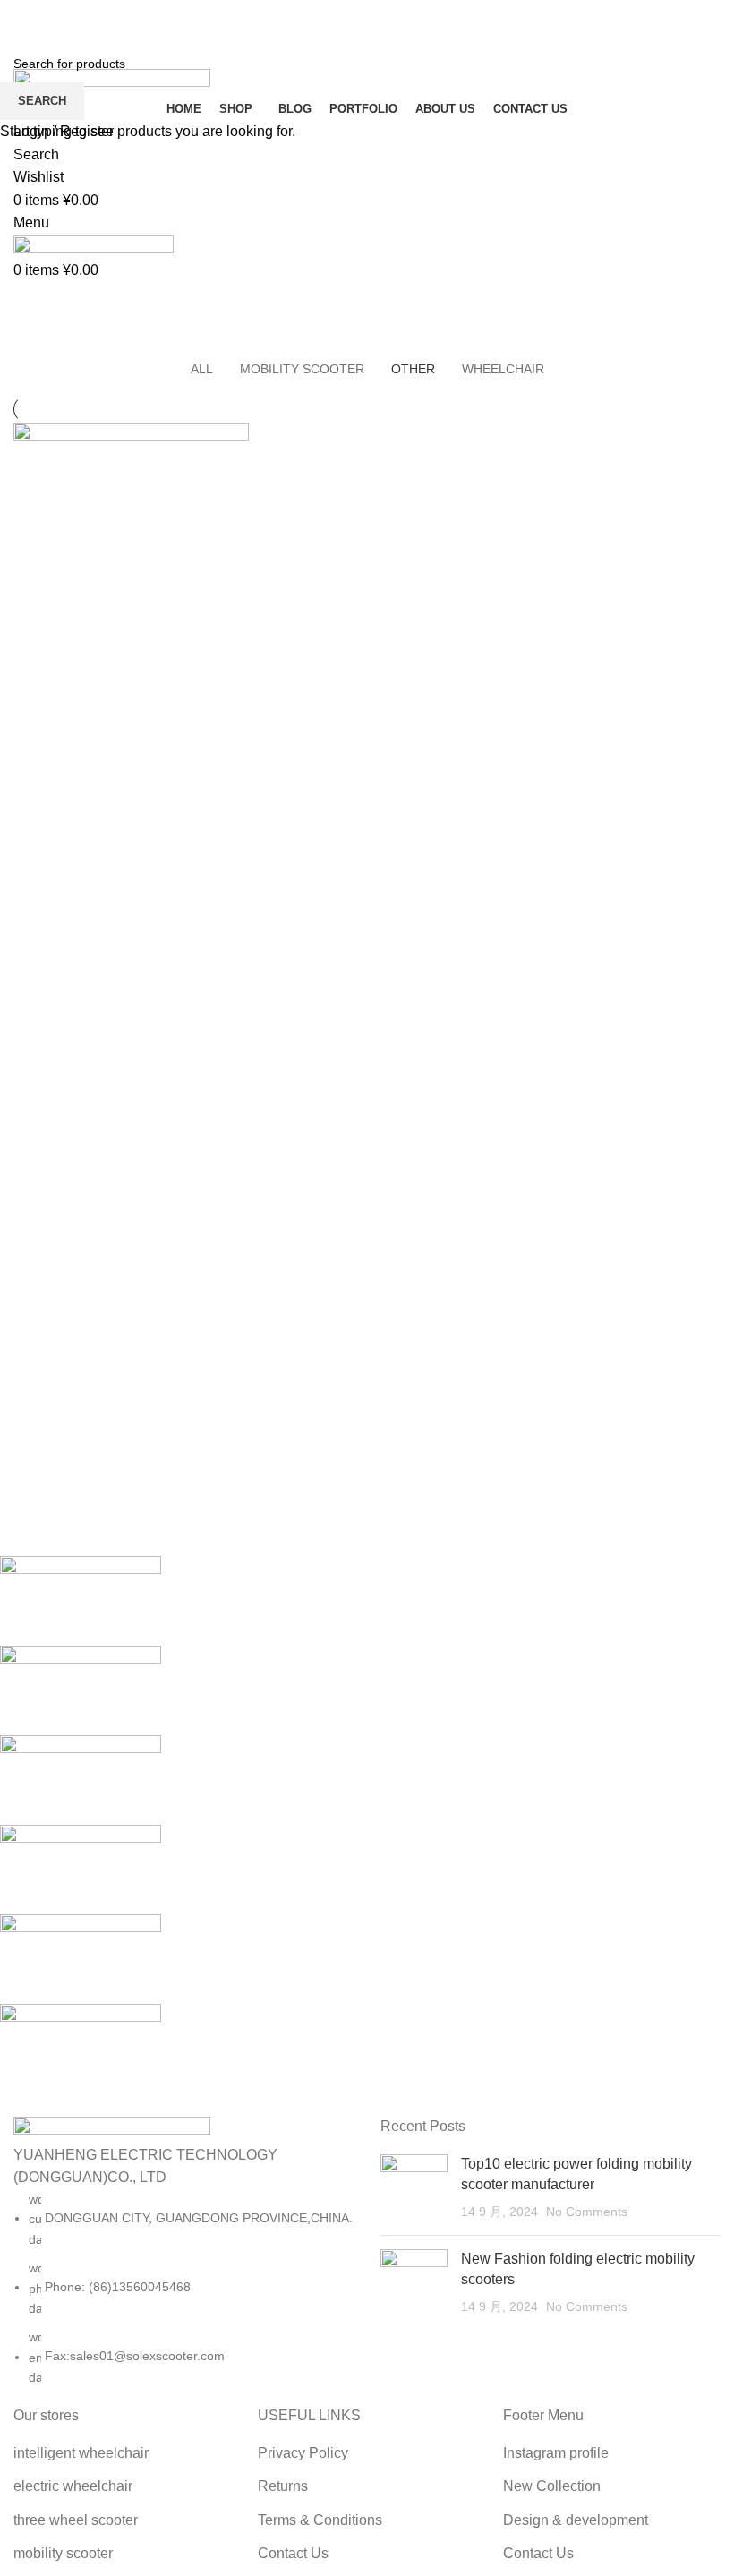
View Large (233, 438)
